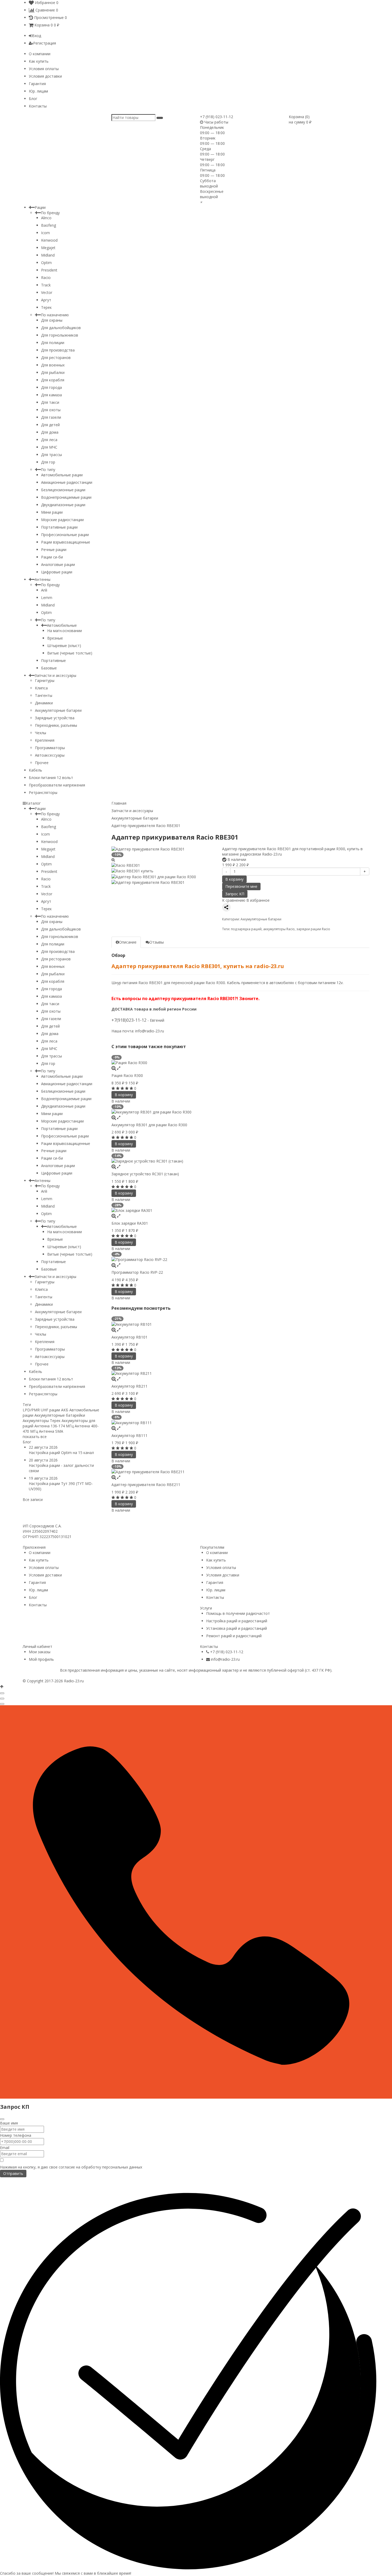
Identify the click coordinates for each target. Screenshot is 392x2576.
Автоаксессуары (50, 755)
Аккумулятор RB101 (129, 1337)
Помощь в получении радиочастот (238, 1613)
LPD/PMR (31, 1410)
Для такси (50, 402)
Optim (46, 263)
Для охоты (51, 410)
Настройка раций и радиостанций (237, 1621)
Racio (46, 277)
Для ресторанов (56, 358)
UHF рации (50, 1410)
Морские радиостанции (62, 520)
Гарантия (37, 84)
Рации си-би (52, 557)
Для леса (49, 440)
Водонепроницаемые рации (66, 497)
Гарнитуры (45, 680)
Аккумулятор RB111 (129, 1435)
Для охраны (52, 320)
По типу (48, 470)
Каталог (33, 803)
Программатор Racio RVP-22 (137, 1272)
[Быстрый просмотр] (119, 1068)
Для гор (48, 462)
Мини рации (52, 512)
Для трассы (51, 455)
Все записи (33, 1499)
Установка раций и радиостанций (237, 1628)
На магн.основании (65, 631)
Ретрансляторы (43, 792)
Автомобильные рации (62, 475)
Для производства (58, 350)
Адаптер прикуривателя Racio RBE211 (146, 1485)
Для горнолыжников (60, 335)
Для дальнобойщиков (61, 328)
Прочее (42, 763)
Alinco (46, 218)
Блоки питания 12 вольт (51, 778)
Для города (51, 387)
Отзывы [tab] (157, 942)
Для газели (51, 417)
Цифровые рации (57, 572)
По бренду (50, 213)
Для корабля (53, 380)
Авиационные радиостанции (67, 482)
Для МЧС (49, 447)
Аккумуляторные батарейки (60, 1415)
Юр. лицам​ (38, 91)
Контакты (38, 106)
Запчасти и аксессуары (55, 675)
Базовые (49, 668)
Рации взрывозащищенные (66, 542)
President (49, 270)
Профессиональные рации (65, 535)
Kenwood (49, 240)
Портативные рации (59, 527)
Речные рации (54, 550)
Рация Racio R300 (127, 1075)
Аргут (46, 300)
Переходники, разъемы (56, 725)
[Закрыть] (2, 2119)
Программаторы (50, 748)
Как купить (39, 61)
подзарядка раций (246, 929)
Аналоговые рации (58, 564)
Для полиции (53, 343)
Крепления (45, 740)
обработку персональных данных (112, 2167)
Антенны (43, 579)
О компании (40, 54)
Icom (45, 233)
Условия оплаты (44, 69)
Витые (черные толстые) (70, 653)
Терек (46, 307)
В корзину (234, 879)
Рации (40, 207)
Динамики (44, 703)
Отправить (13, 2173)
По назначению (55, 315)
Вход (37, 36)
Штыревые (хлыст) (64, 646)
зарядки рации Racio (313, 929)
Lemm (47, 598)
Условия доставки (45, 76)
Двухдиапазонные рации (63, 505)
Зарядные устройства (55, 718)
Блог (33, 99)
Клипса (41, 688)
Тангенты (44, 695)
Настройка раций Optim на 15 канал (61, 1453)
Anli (44, 590)
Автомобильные (62, 625)
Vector (47, 292)
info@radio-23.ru (150, 1031)
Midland (48, 255)
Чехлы (41, 733)
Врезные (55, 638)
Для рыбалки (53, 372)
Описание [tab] (128, 942)
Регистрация (45, 43)
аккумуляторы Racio (279, 929)
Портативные (53, 660)
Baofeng (49, 225)
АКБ (65, 1410)
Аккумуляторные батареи (58, 710)
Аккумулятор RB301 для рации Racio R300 (149, 1125)
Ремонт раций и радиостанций (234, 1636)
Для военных (53, 365)
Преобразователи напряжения (57, 785)
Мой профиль (41, 1659)
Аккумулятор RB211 (129, 1386)
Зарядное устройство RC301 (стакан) (145, 1174)
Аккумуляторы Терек (42, 1421)
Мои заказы (40, 1652)
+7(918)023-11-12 (129, 1020)
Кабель (35, 770)
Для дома (50, 432)
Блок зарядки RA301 (130, 1223)
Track (46, 285)
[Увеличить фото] (114, 1068)
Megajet (48, 248)
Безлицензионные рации (63, 490)
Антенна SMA (51, 1431)
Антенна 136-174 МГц (54, 1426)
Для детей (50, 425)
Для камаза (51, 395)
